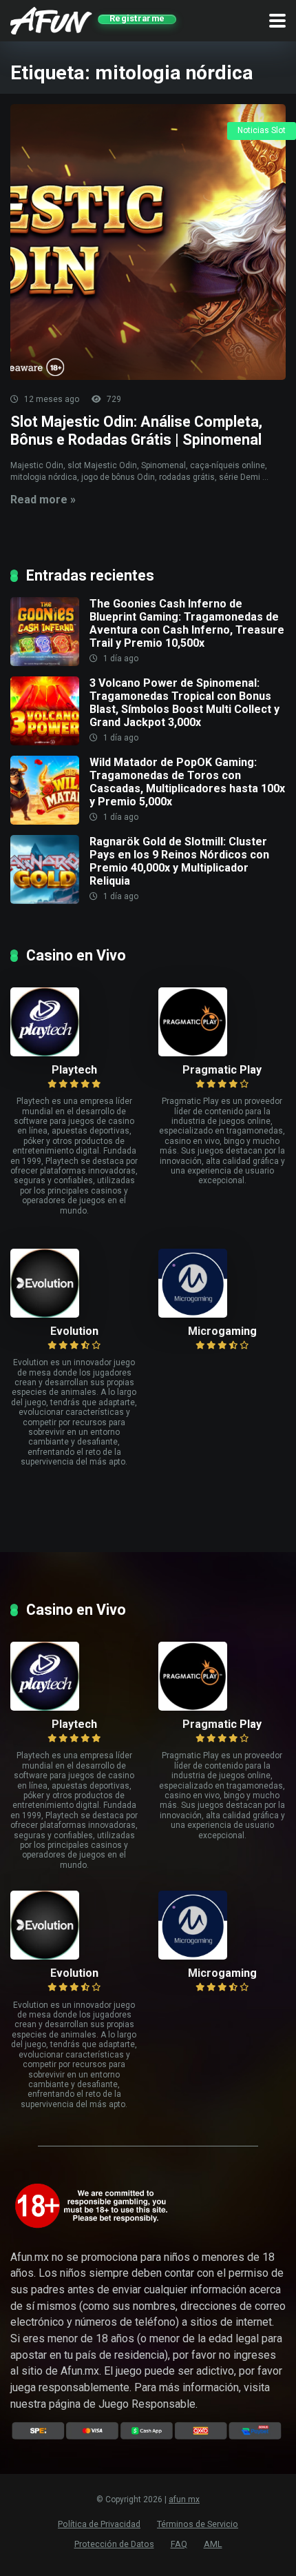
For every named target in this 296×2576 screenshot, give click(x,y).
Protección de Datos (114, 2544)
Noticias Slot (262, 130)
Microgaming (222, 1331)
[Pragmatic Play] (222, 1022)
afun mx (184, 2499)
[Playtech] (74, 1022)
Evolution (74, 1331)
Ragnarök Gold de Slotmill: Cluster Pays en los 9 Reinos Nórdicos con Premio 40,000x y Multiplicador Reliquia (179, 862)
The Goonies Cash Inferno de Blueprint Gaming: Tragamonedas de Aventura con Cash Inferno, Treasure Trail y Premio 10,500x (187, 624)
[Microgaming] (222, 1283)
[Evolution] (74, 1283)
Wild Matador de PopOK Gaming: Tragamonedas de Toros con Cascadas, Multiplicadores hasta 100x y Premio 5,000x (187, 782)
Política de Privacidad (99, 2524)
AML (213, 2544)
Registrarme (137, 19)
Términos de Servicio (198, 2524)
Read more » (43, 500)
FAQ (179, 2544)
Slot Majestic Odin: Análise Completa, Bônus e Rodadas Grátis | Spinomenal (136, 431)
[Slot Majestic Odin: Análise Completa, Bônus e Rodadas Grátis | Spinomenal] (148, 242)
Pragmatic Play (222, 1070)
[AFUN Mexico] (51, 19)
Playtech (74, 1070)
